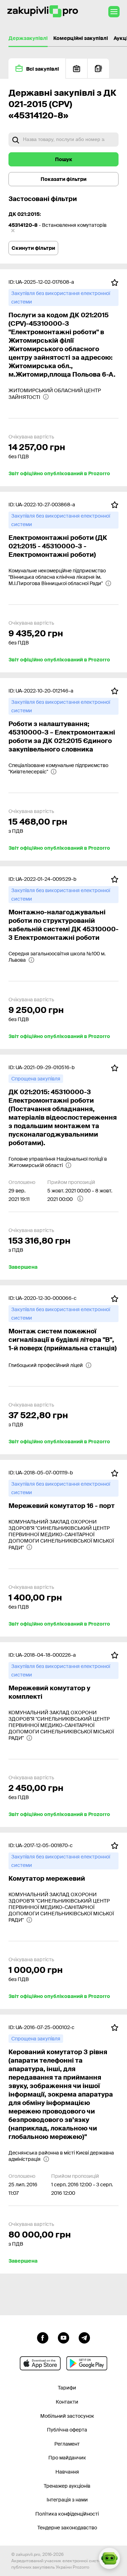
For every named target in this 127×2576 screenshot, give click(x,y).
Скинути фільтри (33, 248)
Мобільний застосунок (67, 2416)
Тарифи (67, 2388)
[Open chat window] (109, 2558)
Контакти (67, 2402)
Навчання (67, 2472)
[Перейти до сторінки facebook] (43, 2337)
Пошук (64, 159)
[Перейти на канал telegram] (84, 2337)
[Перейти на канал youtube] (64, 2337)
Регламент (67, 2444)
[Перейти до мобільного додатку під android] (87, 2363)
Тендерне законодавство (67, 2528)
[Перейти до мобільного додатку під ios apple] (40, 2363)
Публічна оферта (67, 2430)
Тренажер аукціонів (67, 2486)
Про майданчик (67, 2458)
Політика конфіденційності (67, 2514)
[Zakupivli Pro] (43, 11)
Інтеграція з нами (67, 2500)
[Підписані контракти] (98, 68)
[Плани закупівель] (77, 68)
